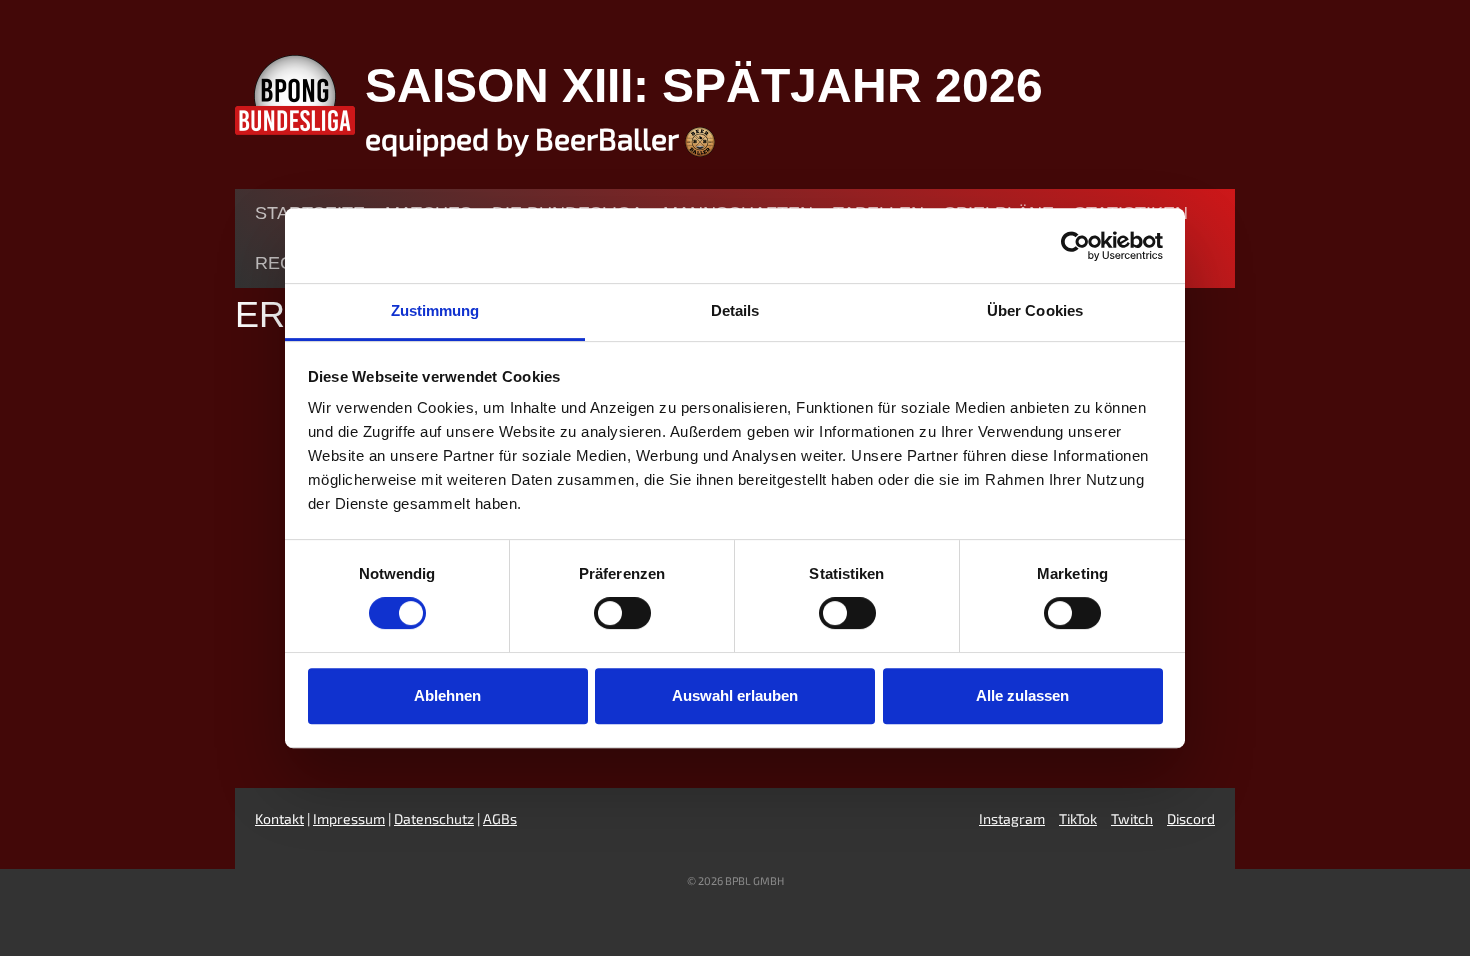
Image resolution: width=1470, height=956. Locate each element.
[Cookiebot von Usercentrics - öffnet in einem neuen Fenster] (1075, 246)
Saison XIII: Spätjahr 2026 (704, 85)
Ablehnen (447, 695)
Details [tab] (735, 310)
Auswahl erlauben (735, 695)
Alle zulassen (1022, 695)
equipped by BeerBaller (525, 138)
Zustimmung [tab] (435, 310)
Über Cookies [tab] (1035, 310)
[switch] (622, 613)
